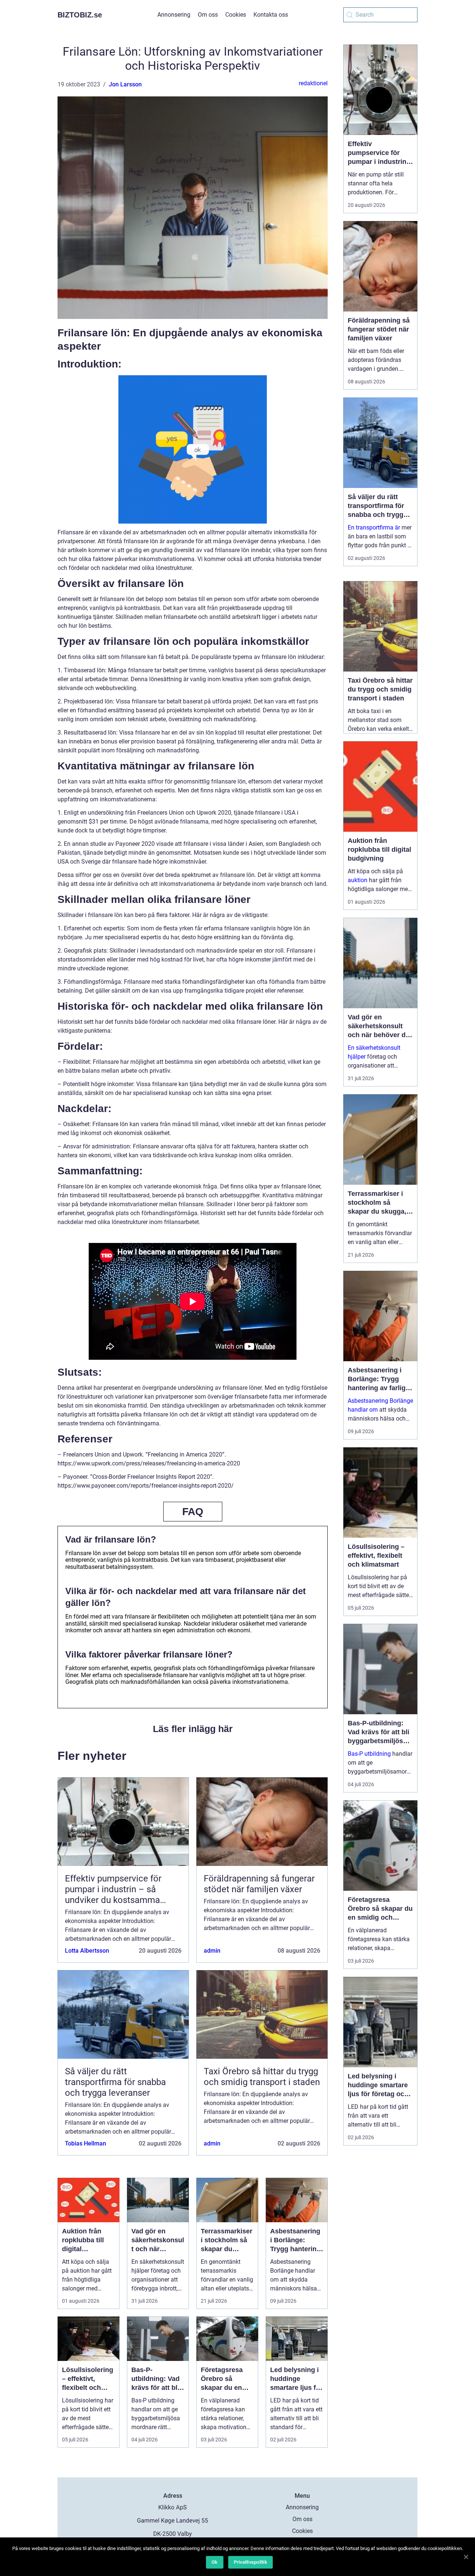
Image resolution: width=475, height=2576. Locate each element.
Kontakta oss (271, 15)
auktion (358, 880)
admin (212, 1951)
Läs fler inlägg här (193, 1729)
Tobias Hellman (86, 2143)
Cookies (236, 15)
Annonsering (174, 15)
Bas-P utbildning (369, 1754)
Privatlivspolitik (250, 2562)
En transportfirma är (374, 527)
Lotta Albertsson (87, 1951)
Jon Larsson (125, 84)
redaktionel (313, 83)
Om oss (208, 15)
